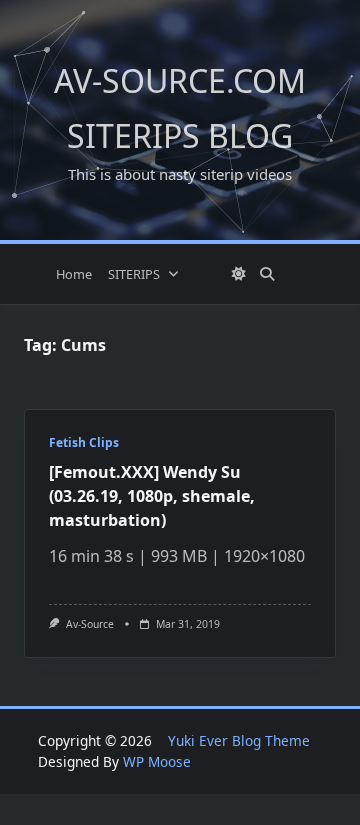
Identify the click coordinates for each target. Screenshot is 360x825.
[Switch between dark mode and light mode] (239, 274)
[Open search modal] (267, 274)
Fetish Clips (84, 442)
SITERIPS (134, 274)
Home (74, 274)
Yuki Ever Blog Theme (239, 740)
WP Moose (157, 761)
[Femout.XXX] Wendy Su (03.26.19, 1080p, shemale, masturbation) (152, 496)
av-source (90, 624)
